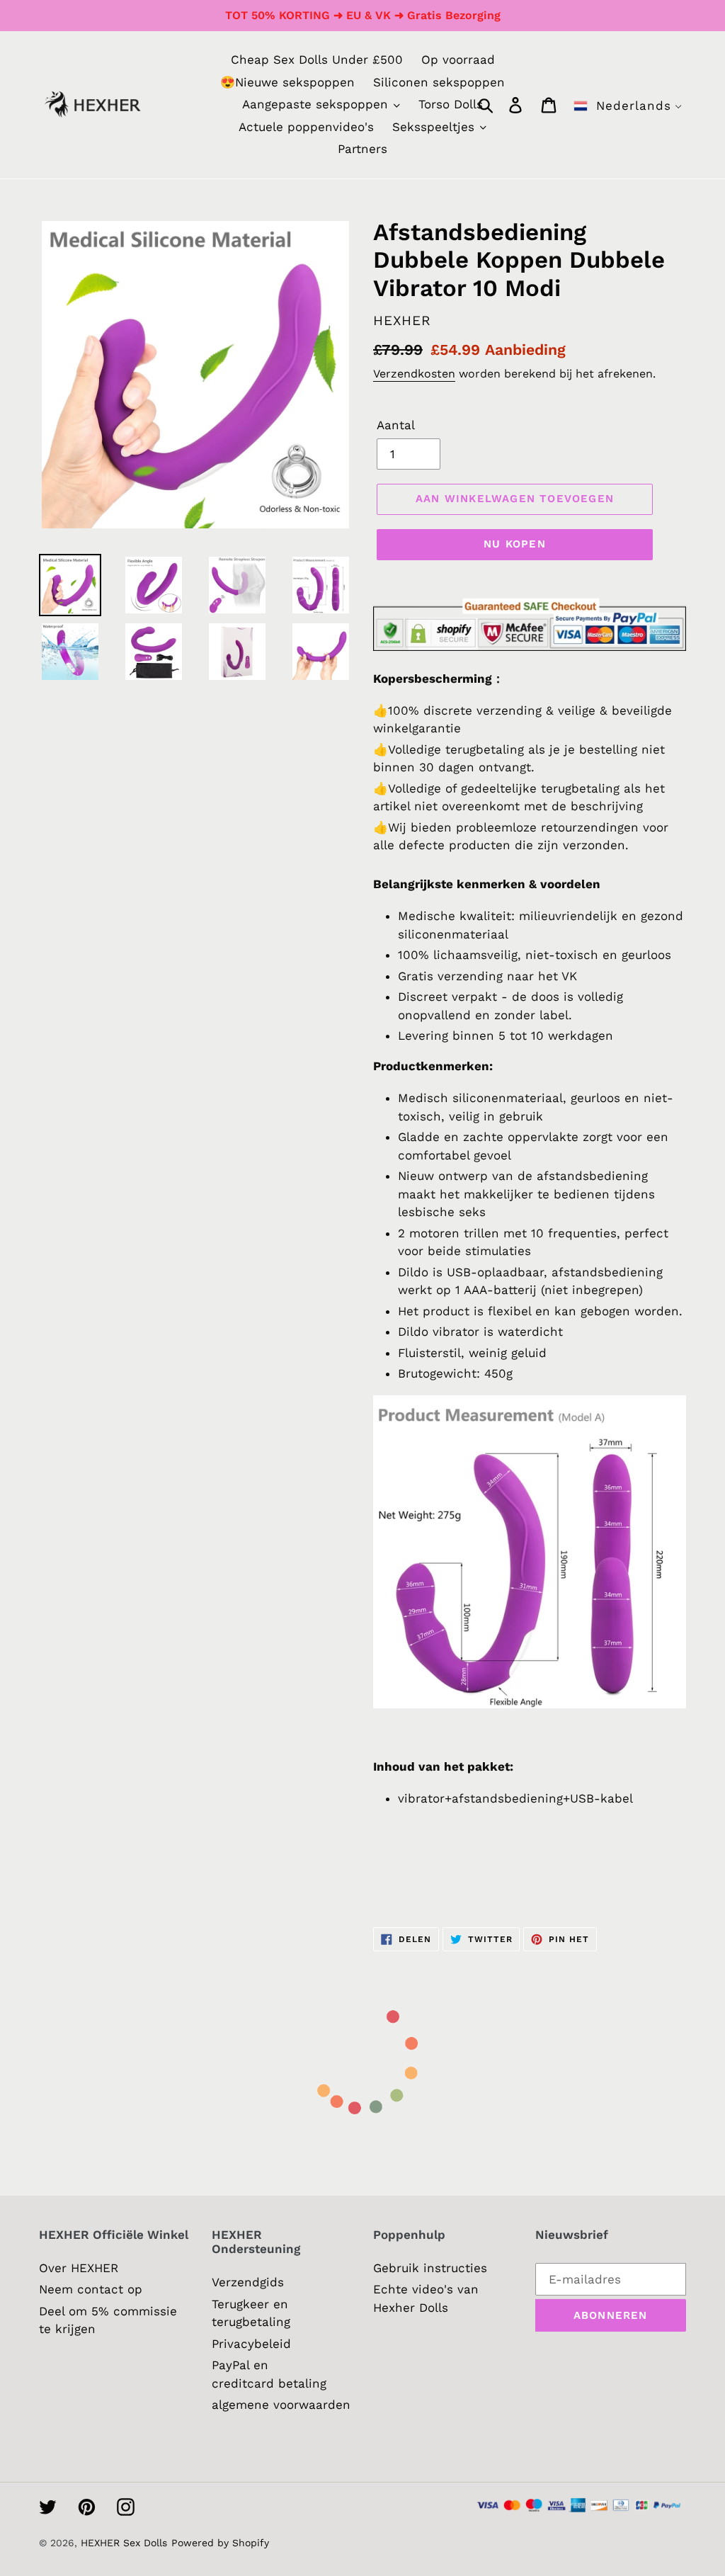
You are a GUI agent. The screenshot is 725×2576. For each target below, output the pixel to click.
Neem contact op (91, 2289)
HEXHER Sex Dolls (124, 2543)
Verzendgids (248, 2282)
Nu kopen (515, 544)
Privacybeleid (251, 2344)
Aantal (396, 425)
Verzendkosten (414, 374)
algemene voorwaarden (281, 2405)
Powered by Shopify (220, 2543)
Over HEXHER (79, 2268)
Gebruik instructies (430, 2268)
